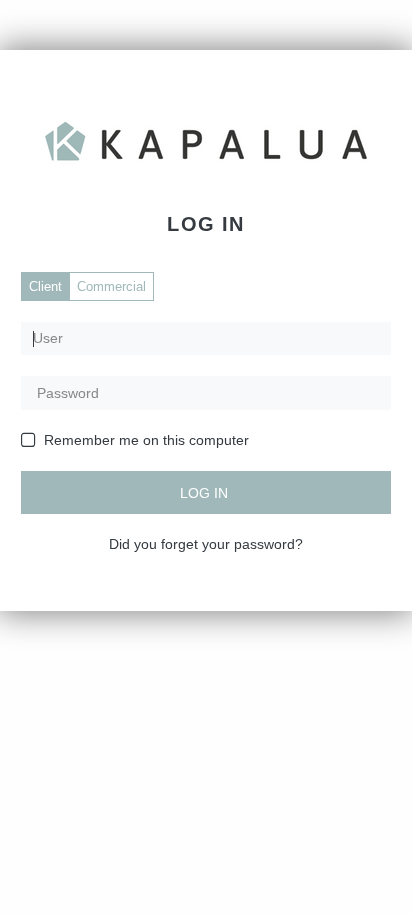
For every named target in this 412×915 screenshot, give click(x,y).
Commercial (111, 286)
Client (45, 286)
